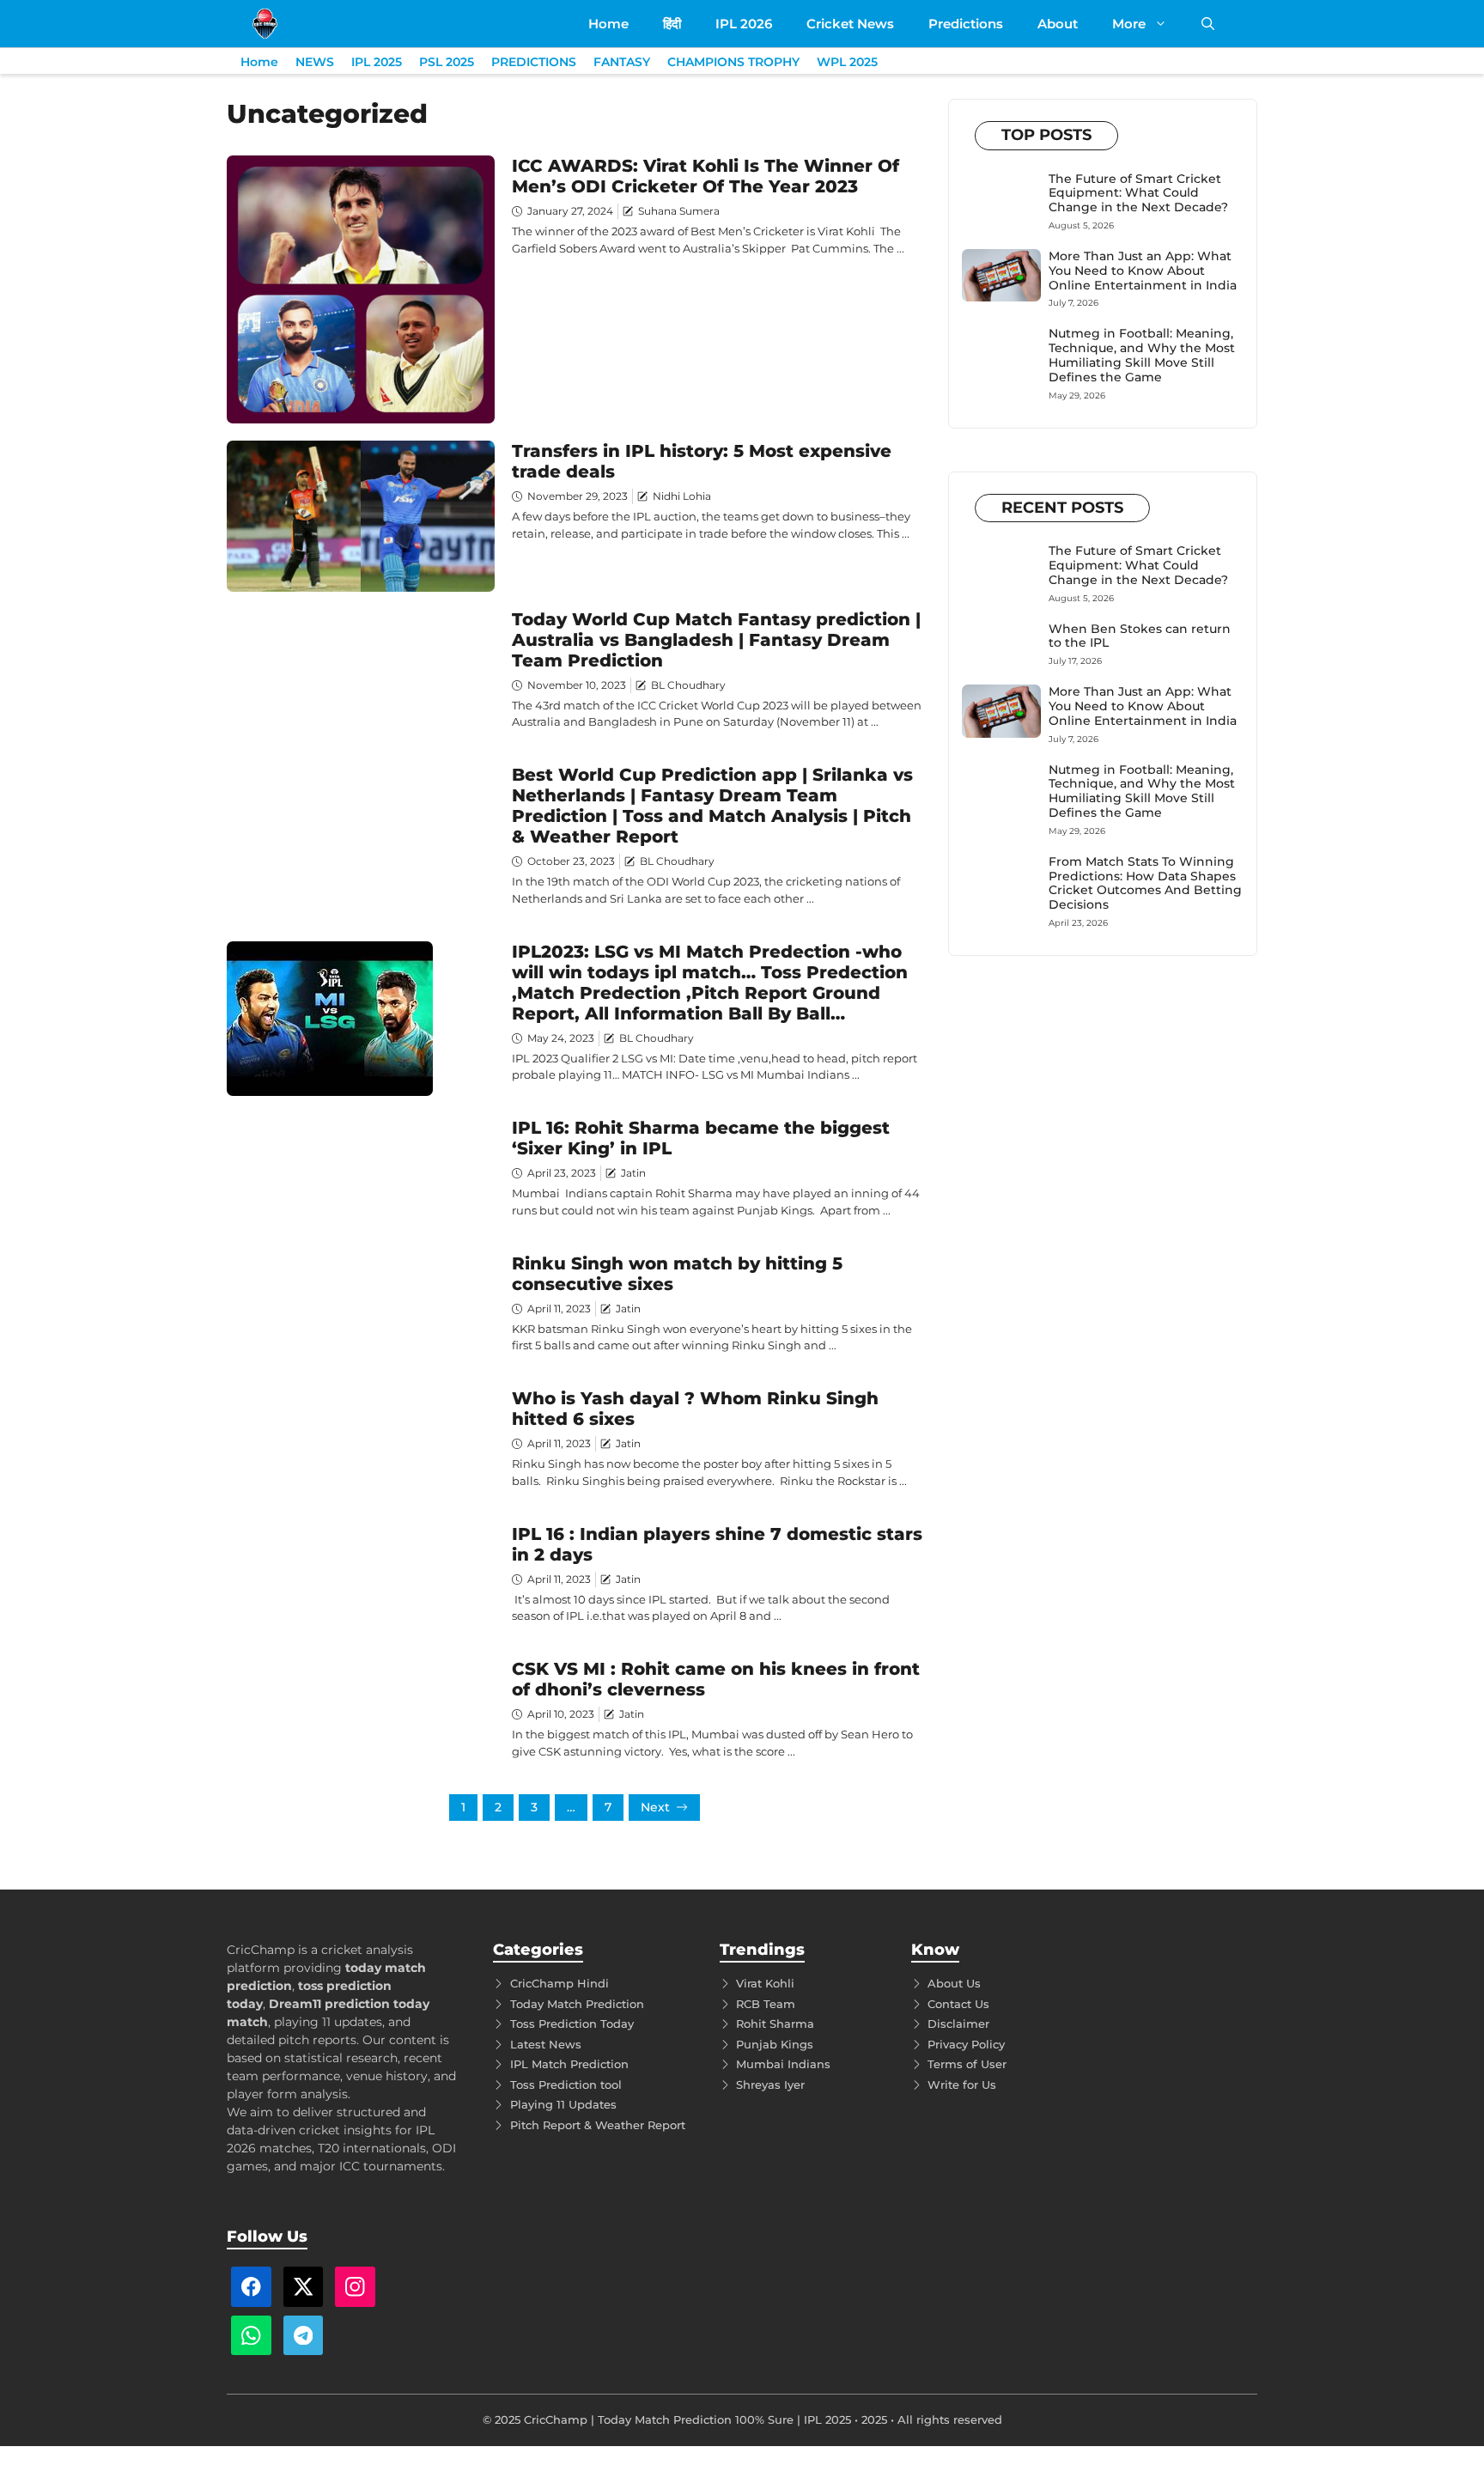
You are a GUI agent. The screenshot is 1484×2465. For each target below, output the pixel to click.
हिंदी (672, 24)
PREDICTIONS (534, 62)
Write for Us (962, 2085)
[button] (1208, 24)
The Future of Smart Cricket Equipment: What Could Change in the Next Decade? (1138, 193)
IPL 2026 (744, 24)
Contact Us (958, 2004)
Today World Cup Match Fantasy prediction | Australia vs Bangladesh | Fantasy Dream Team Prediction (716, 640)
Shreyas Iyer (770, 2085)
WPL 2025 (847, 62)
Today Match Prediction (577, 2004)
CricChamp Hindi (560, 1983)
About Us (954, 1983)
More (1129, 24)
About (1058, 24)
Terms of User (967, 2064)
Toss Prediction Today (572, 2024)
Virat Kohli (765, 1983)
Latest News (546, 2044)
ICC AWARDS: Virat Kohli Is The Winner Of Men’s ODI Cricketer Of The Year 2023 (706, 176)
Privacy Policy (966, 2044)
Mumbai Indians (783, 2064)
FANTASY (622, 62)
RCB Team (766, 2004)
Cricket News (850, 24)
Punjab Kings (775, 2044)
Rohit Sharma (775, 2024)
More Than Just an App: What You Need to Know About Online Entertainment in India (1143, 271)
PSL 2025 (447, 62)
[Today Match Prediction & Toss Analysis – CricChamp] (265, 24)
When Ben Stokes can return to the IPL (1140, 636)
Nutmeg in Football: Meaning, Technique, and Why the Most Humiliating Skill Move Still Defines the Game (1142, 355)
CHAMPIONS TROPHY (733, 62)
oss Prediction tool (569, 2085)
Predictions (966, 24)
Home (608, 24)
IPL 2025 (377, 62)
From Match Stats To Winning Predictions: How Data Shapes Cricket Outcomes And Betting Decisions (1145, 883)
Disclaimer (958, 2024)
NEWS (315, 62)
